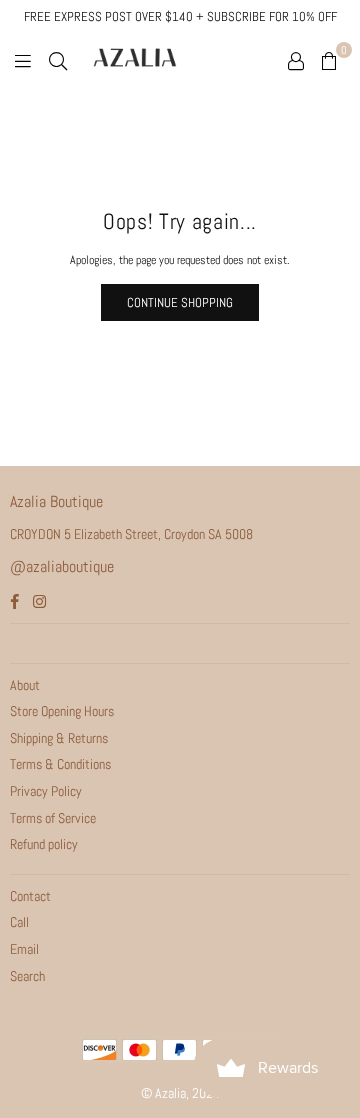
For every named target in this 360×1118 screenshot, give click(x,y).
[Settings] (296, 60)
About (25, 685)
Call (19, 922)
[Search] (58, 60)
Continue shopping (180, 302)
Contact (30, 896)
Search (27, 976)
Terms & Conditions (60, 764)
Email (24, 949)
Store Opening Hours (62, 711)
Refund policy (44, 844)
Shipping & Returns (59, 738)
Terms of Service (53, 818)
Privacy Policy (46, 791)
